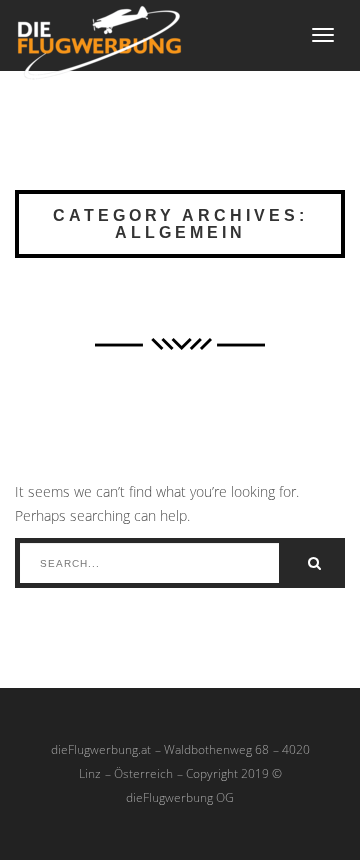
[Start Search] (314, 563)
